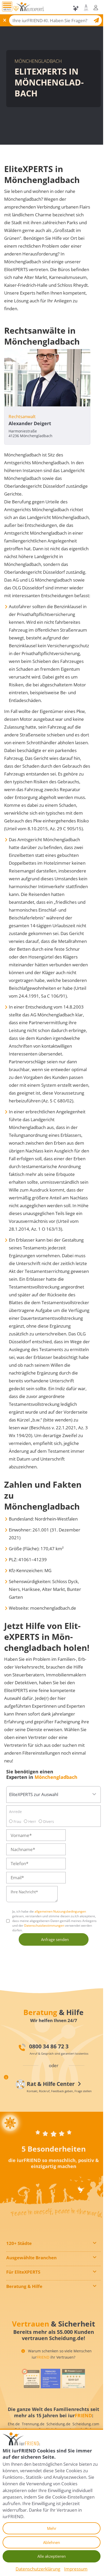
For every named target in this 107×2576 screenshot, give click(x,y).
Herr (32, 1821)
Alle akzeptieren (52, 2556)
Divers (48, 1821)
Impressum (76, 2569)
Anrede (15, 1812)
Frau (17, 1821)
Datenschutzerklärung (38, 2569)
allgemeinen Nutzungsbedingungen (60, 1911)
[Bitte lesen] (16, 9)
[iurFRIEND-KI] (76, 8)
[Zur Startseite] (30, 8)
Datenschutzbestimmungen (44, 1925)
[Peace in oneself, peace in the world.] (10, 2123)
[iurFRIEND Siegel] (31, 2379)
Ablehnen (52, 2542)
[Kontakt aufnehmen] (86, 8)
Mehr (52, 2528)
